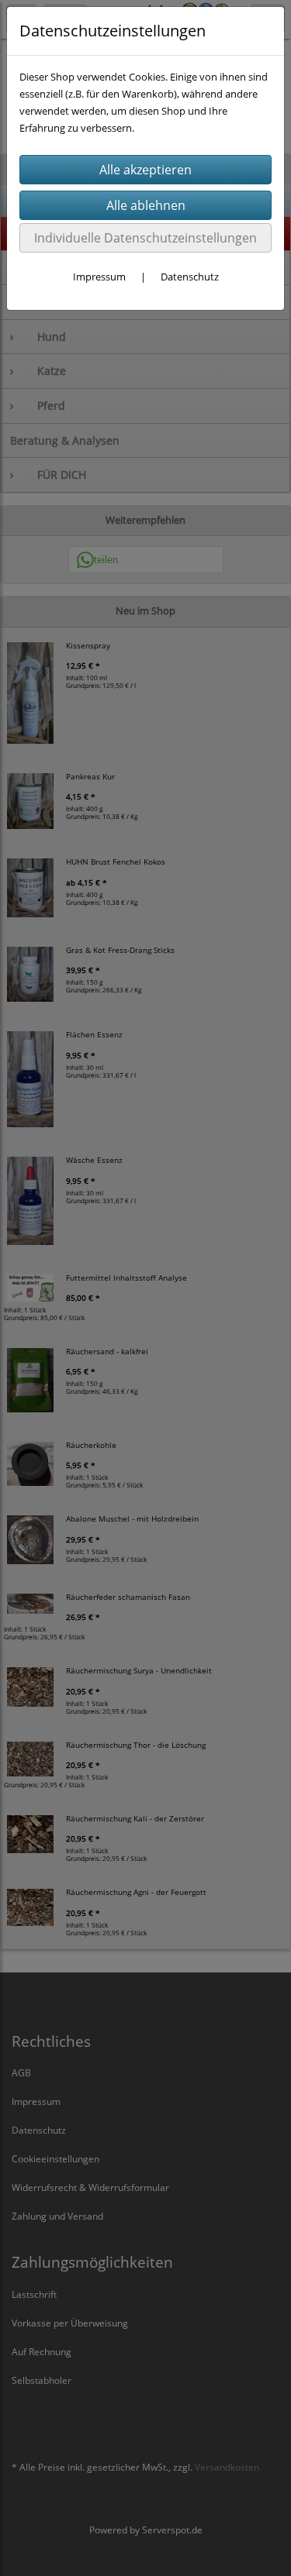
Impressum (99, 277)
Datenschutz (190, 277)
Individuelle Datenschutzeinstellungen (145, 238)
